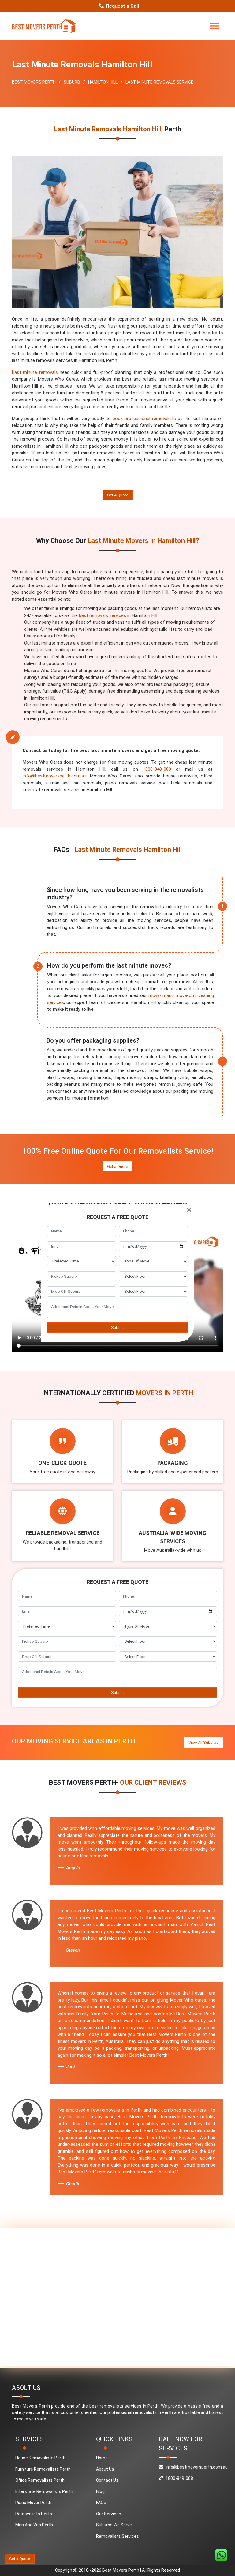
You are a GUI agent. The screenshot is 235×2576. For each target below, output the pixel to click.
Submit (117, 1327)
